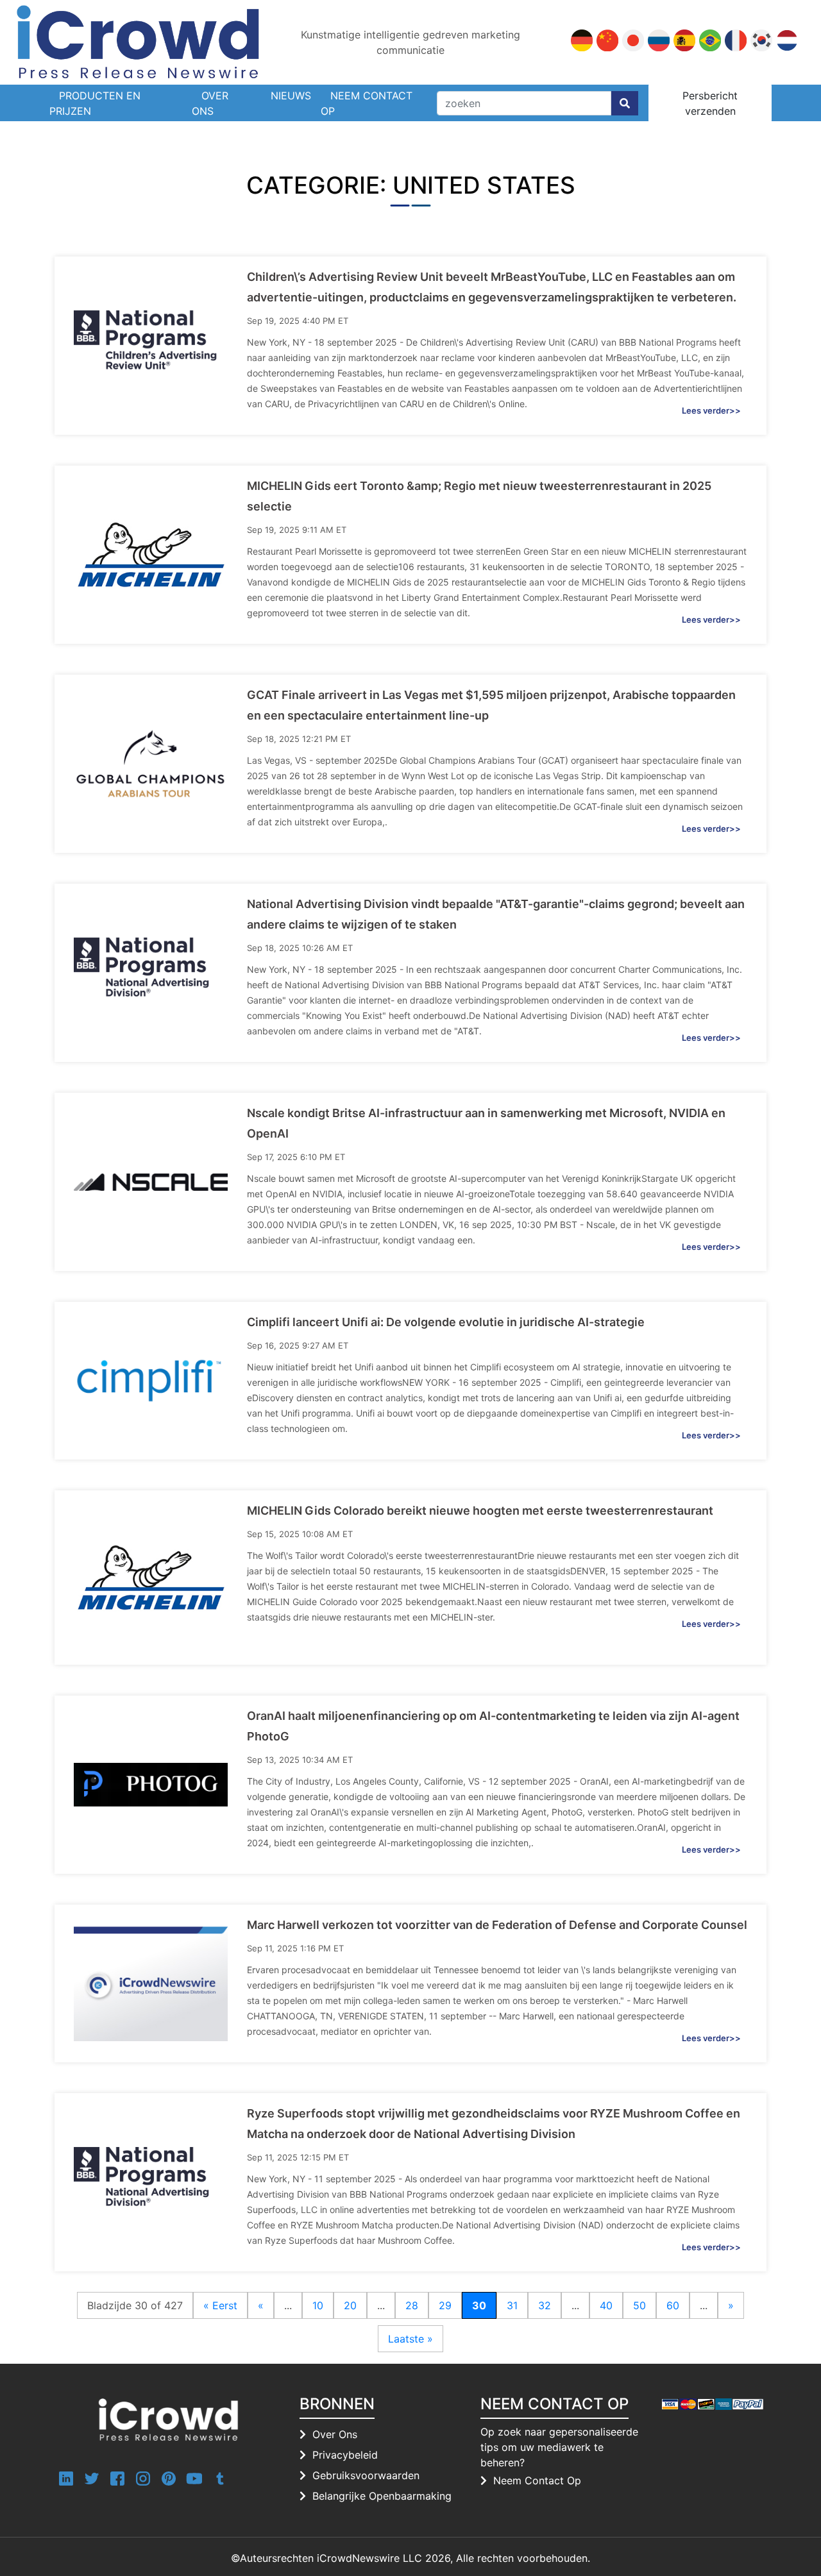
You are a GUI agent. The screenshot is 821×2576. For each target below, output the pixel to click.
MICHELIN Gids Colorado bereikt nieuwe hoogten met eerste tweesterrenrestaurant (480, 1511)
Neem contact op (367, 103)
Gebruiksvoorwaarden (366, 2475)
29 (445, 2305)
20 (350, 2305)
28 (412, 2305)
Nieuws (291, 96)
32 (545, 2305)
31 (512, 2305)
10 (318, 2305)
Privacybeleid (345, 2455)
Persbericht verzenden (710, 103)
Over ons (335, 2434)
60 (673, 2305)
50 (639, 2305)
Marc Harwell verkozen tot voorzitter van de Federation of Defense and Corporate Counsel (497, 1925)
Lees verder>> (711, 410)
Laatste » (410, 2339)
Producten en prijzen (95, 103)
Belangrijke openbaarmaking (382, 2496)
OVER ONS (210, 103)
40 (606, 2305)
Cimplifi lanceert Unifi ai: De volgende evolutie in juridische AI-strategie (446, 1322)
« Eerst (220, 2305)
